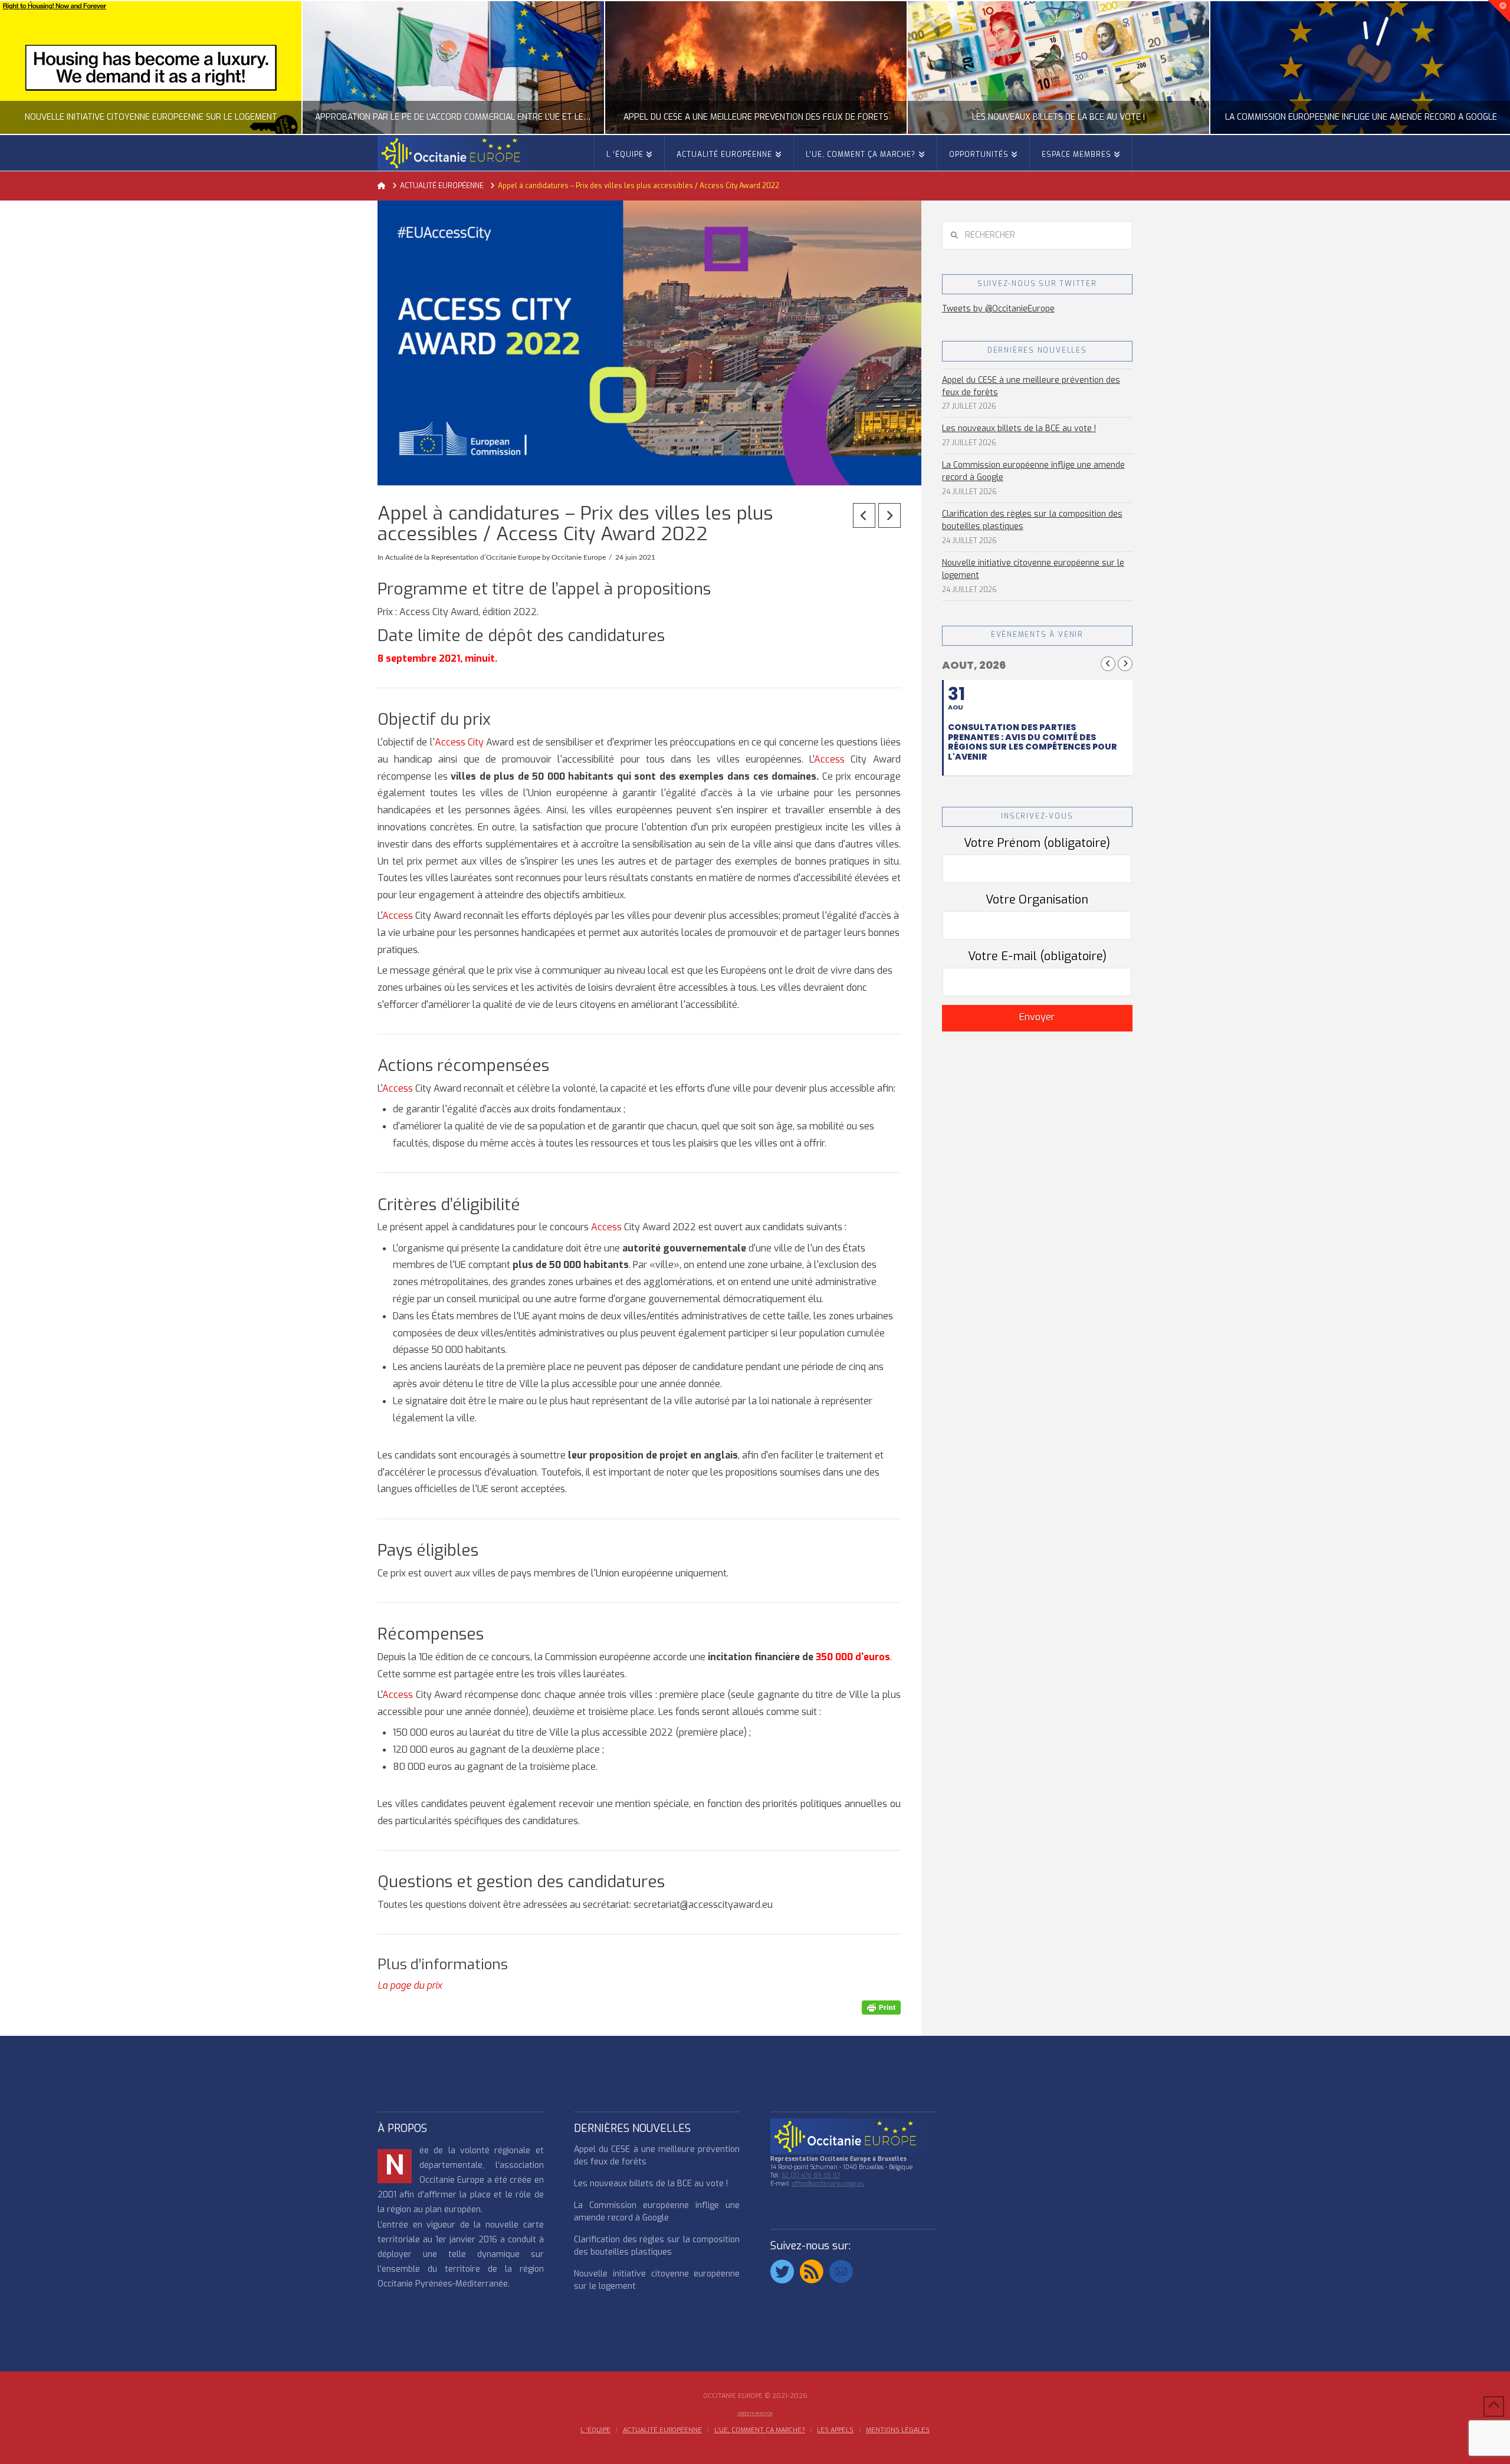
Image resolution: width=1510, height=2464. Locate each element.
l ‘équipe (595, 2430)
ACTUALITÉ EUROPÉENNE (662, 2430)
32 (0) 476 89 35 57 (811, 2175)
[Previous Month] (1108, 664)
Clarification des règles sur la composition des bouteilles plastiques (1032, 520)
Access (832, 759)
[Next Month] (1125, 664)
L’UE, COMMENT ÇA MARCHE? (760, 2430)
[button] (1499, 11)
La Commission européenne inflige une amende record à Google (1033, 471)
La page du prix (410, 1985)
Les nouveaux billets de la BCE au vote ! (1019, 428)
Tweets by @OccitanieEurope (998, 309)
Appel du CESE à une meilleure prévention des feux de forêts (1031, 386)
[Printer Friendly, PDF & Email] (881, 2007)
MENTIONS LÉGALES (898, 2430)
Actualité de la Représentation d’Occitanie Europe (463, 557)
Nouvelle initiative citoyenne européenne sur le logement (1033, 569)
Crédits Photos (755, 2414)
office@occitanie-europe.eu (828, 2184)
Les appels (835, 2430)
